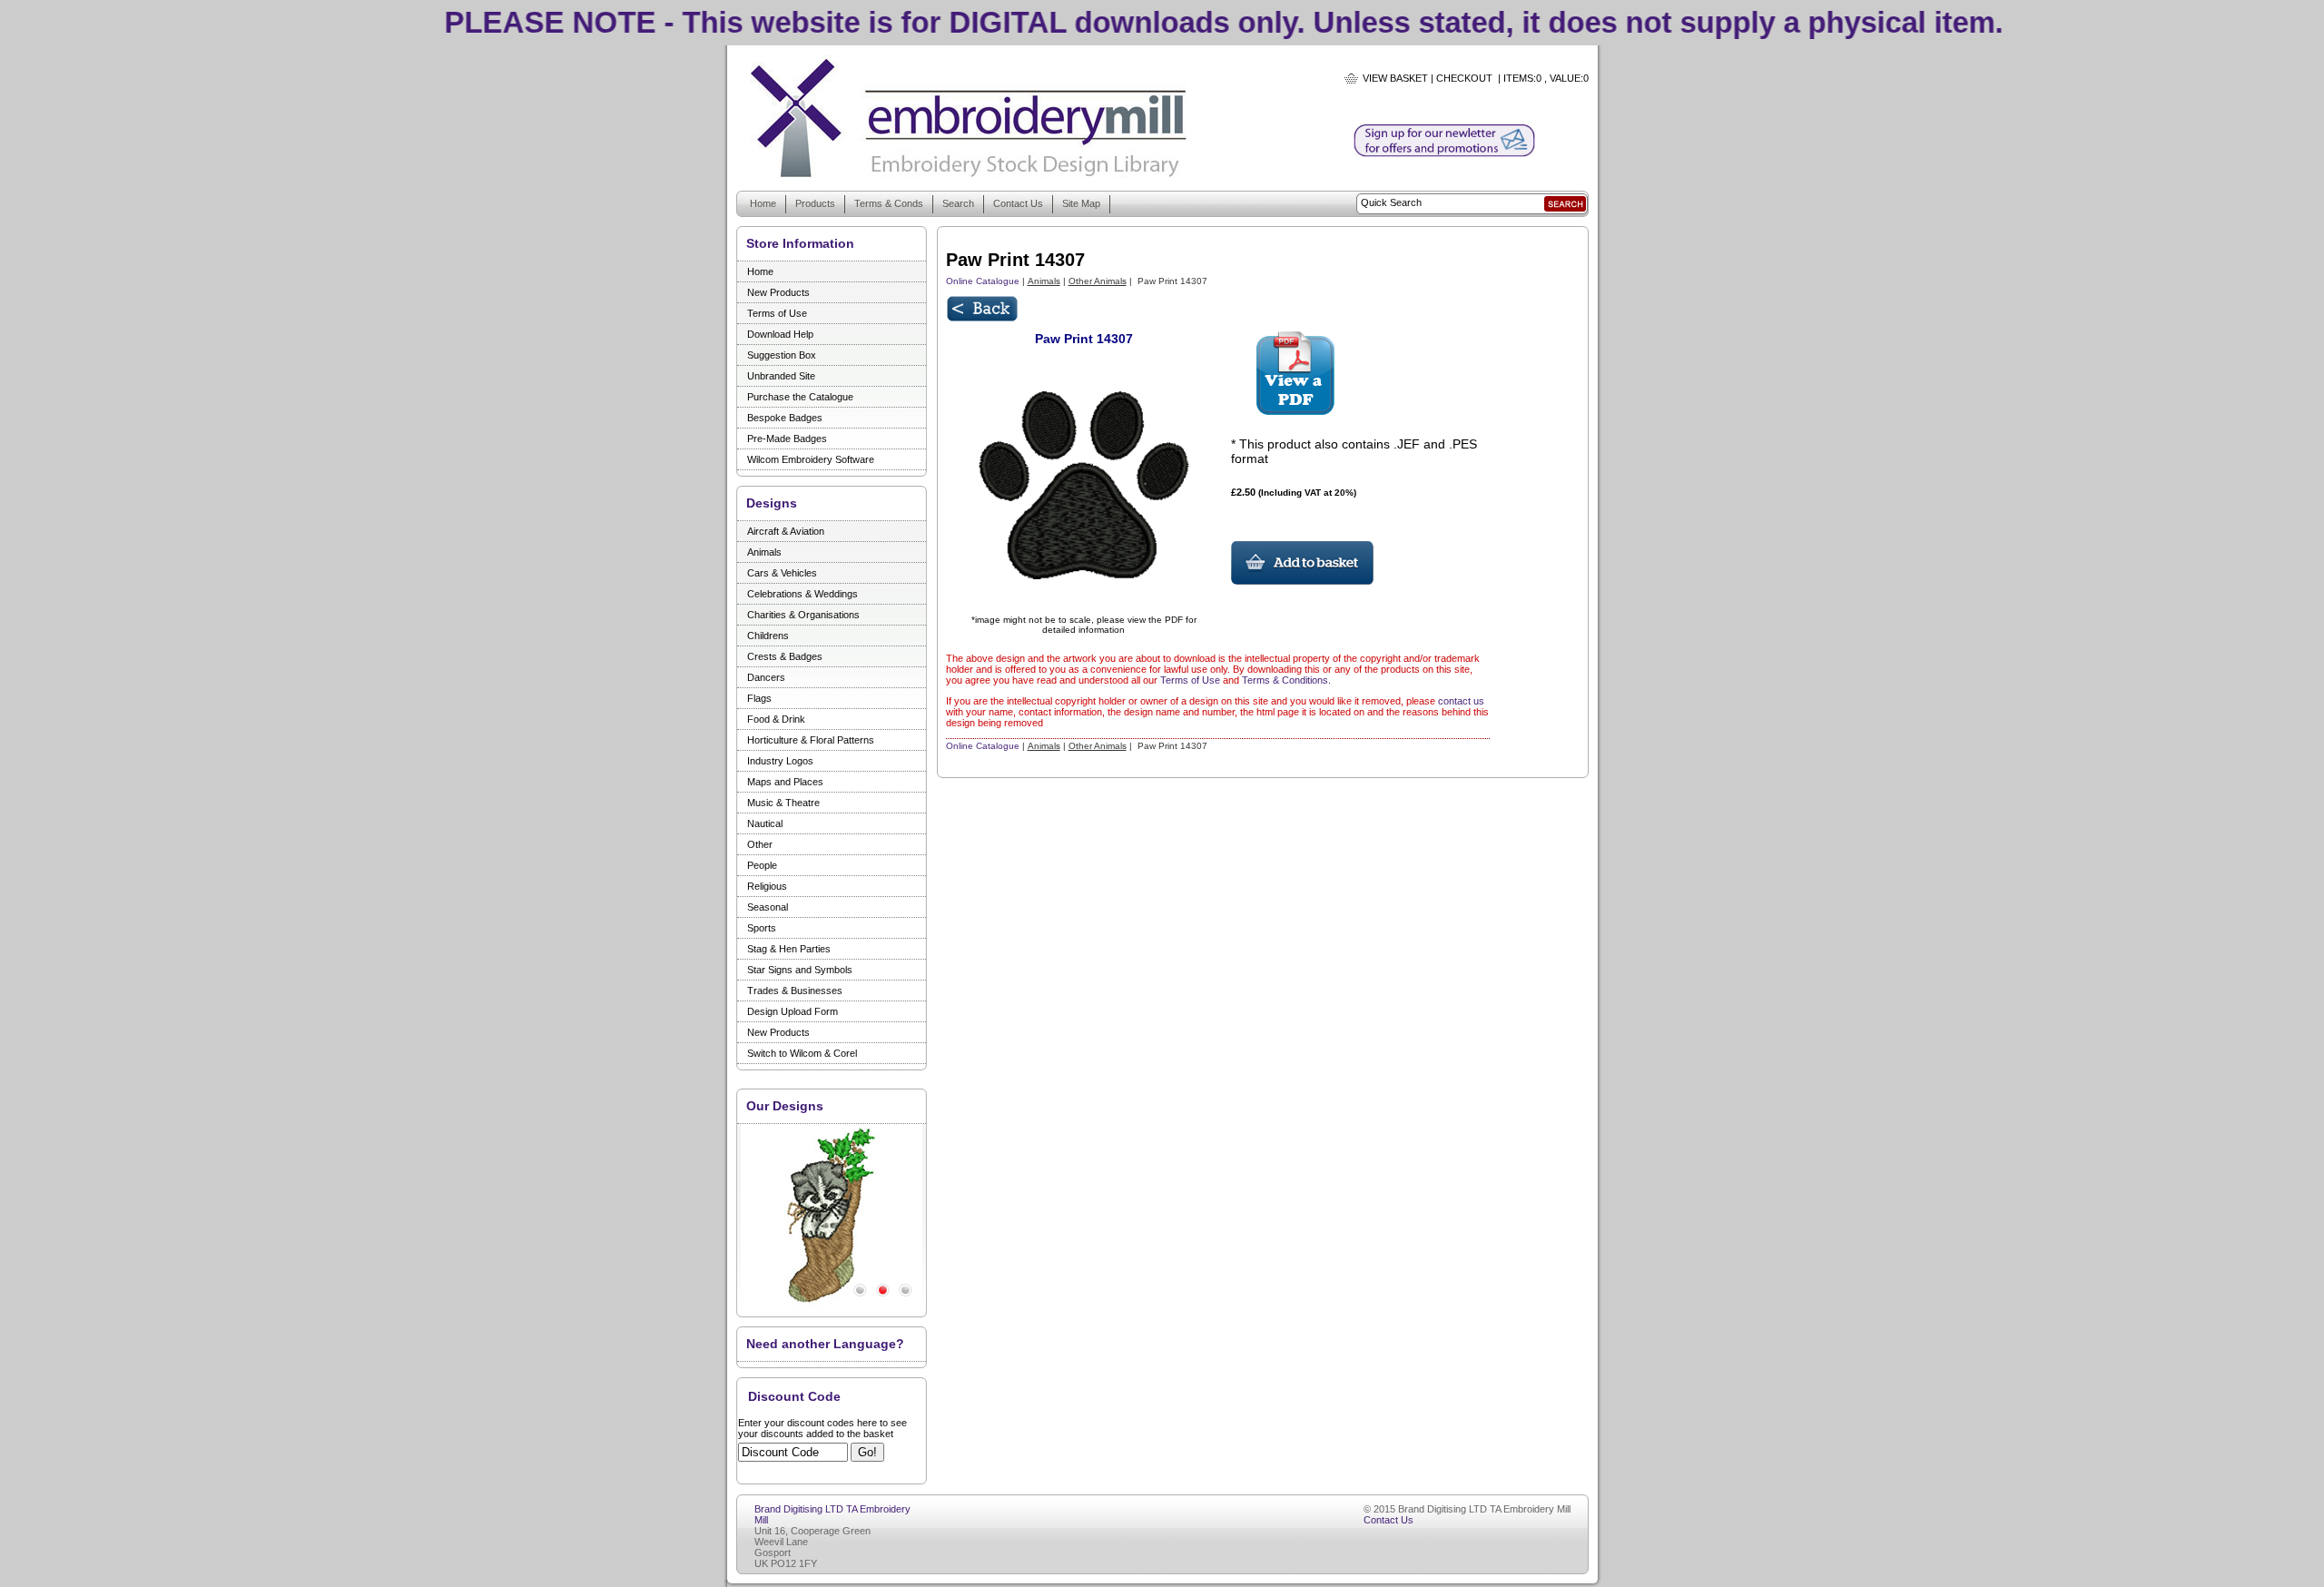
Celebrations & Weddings (803, 594)
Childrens (768, 636)
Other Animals (1098, 281)
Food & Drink (776, 719)
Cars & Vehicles (782, 573)
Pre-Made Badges (787, 439)
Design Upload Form (793, 1011)
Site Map (1081, 203)
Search (958, 203)
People (762, 865)
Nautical (765, 823)
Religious (767, 886)
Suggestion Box (782, 355)
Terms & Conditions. (1286, 680)
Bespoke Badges (785, 418)
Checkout (1464, 78)
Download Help (780, 334)
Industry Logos (780, 761)
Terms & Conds (889, 203)
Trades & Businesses (795, 991)
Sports (762, 928)
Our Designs (785, 1106)
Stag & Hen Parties (789, 949)
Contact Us (1018, 203)
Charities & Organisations (803, 615)
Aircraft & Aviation (786, 531)
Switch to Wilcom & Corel (802, 1053)
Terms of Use (777, 313)
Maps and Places (785, 782)
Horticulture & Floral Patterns (811, 740)
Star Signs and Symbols (800, 970)
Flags (759, 698)
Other (760, 844)
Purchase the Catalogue (800, 397)
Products (815, 203)
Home (763, 203)
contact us (1461, 701)
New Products (778, 292)
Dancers (766, 677)
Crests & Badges (785, 656)
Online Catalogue (983, 281)
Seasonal (768, 907)
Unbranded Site (781, 376)
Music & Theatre (783, 803)
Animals (764, 552)
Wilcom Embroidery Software (811, 459)
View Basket (1395, 78)
